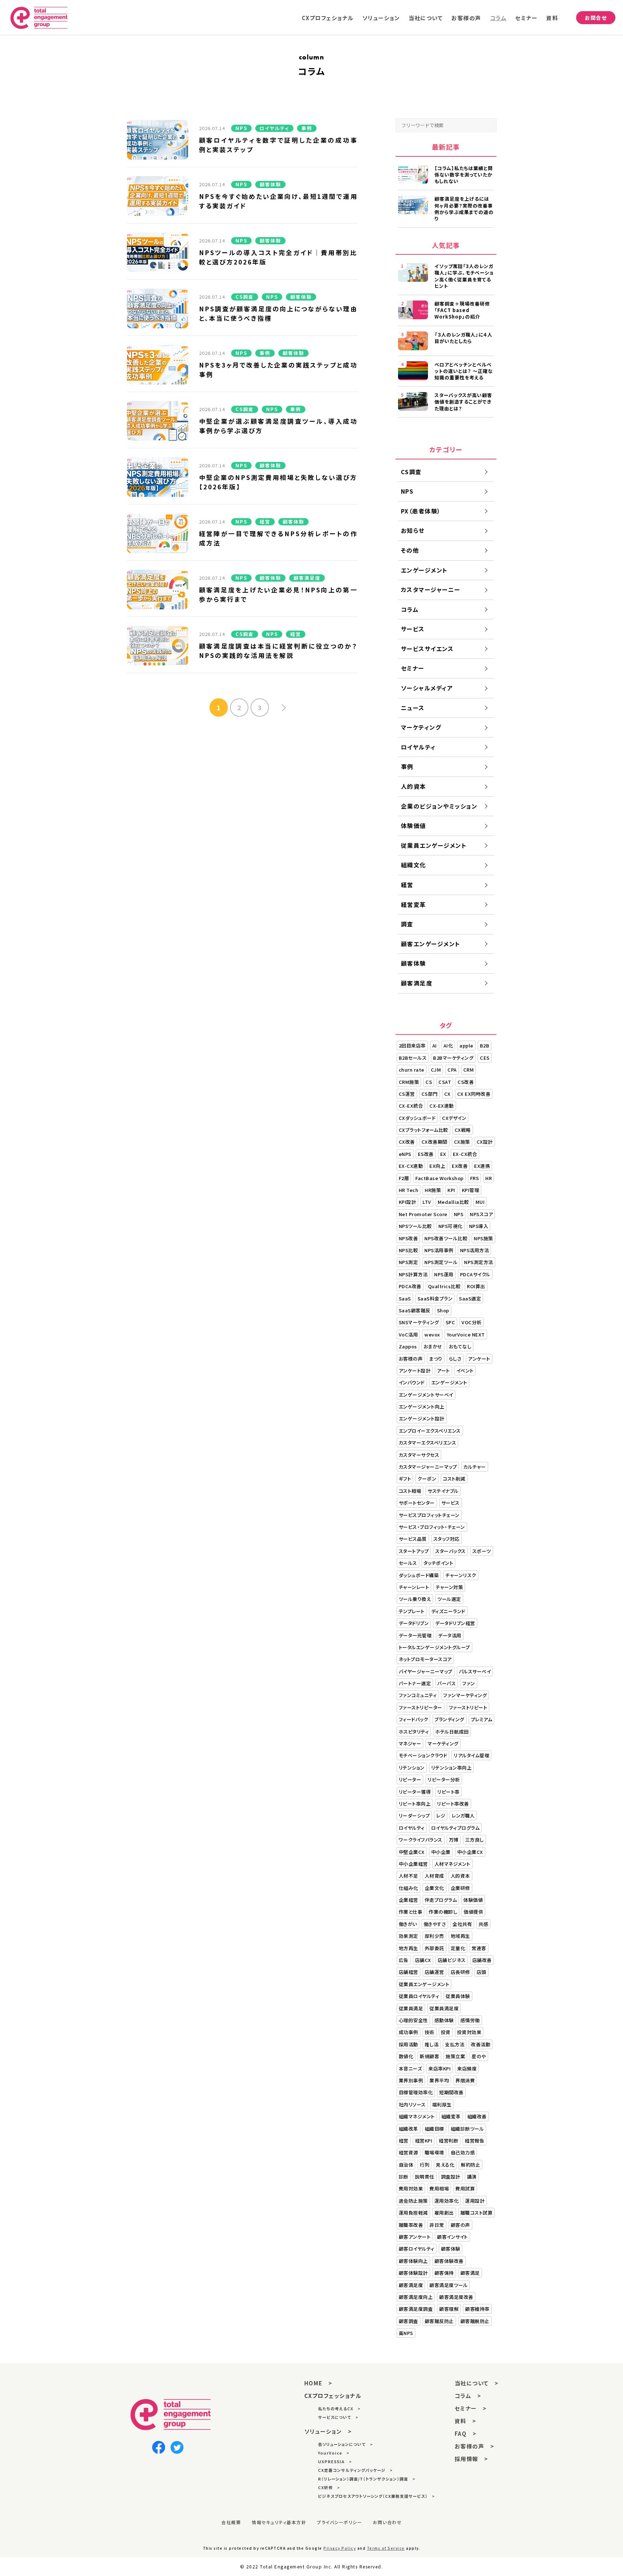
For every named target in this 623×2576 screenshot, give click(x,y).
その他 (410, 550)
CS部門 (430, 1094)
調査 (407, 924)
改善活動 (481, 2044)
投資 (446, 2032)
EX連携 (482, 1166)
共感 (483, 1924)
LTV (427, 1202)
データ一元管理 (415, 1635)
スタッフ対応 (447, 1539)
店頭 (481, 1972)
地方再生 (408, 1948)
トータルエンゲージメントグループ (434, 1647)
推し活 (432, 2044)
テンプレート (412, 1611)
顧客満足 (470, 2273)
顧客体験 (414, 963)
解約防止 (470, 2165)
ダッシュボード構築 (419, 1575)
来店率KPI (439, 2068)
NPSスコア (481, 1214)
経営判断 (449, 2141)
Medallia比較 (453, 1202)
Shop (443, 1310)
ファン (469, 1683)
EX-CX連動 (411, 1166)
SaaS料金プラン (435, 1298)
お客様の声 (466, 18)
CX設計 (485, 1142)
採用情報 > (471, 2459)
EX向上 (437, 1166)
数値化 (406, 2056)
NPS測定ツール (441, 1262)
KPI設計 (408, 1202)
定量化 (458, 1948)
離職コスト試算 (477, 2213)
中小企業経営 (413, 1864)
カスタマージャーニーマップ (428, 1467)
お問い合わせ (387, 2522)
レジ (441, 1816)
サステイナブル (443, 1491)
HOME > (318, 2383)
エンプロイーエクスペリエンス (430, 1431)
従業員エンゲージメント (434, 845)
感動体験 (444, 2020)
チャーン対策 (449, 1587)
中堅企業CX (412, 1852)
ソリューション (381, 18)
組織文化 (414, 865)
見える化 (445, 2165)
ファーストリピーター (421, 1707)
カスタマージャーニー (431, 590)
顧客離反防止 (439, 2321)
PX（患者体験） (421, 511)
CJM (436, 1070)
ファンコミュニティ (418, 1695)
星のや (479, 2056)
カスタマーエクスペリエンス (428, 1443)
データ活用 (450, 1635)
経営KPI (424, 2141)
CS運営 (407, 1094)
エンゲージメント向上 (422, 1407)
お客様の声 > (474, 2446)
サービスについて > (338, 2417)
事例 (407, 766)
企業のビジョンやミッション (439, 806)
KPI (451, 1190)
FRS (475, 1178)
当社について (426, 18)
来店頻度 (467, 2068)
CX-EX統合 (411, 1106)
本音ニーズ (410, 2068)
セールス (408, 1563)
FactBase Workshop (439, 1178)
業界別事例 (411, 2080)
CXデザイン (454, 1118)
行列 (425, 2165)
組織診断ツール (467, 2129)
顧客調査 (408, 2321)
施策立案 (455, 2056)
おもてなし (460, 1346)
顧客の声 (460, 2225)
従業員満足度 (444, 2008)
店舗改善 (482, 1960)
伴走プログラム (441, 1900)
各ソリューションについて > (345, 2444)
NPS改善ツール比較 (446, 1238)
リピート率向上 (415, 1804)
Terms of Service (386, 2548)
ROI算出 (476, 1286)
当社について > (477, 2383)
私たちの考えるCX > (339, 2408)
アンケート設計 (415, 1371)
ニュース (413, 708)
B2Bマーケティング (453, 1058)
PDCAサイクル (475, 1274)
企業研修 (460, 1888)
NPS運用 (444, 1274)
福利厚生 (442, 2105)
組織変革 (451, 2116)
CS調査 (411, 472)
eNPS (405, 1154)
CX (447, 1094)
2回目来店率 (412, 1045)
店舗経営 (408, 1972)
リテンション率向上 (452, 1768)
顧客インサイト (452, 2237)
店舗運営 (434, 1972)
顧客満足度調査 (416, 2309)
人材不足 (408, 1876)
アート (443, 1371)
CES (485, 1058)
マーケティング (421, 727)
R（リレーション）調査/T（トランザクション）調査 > (367, 2479)
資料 (552, 18)
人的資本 (414, 786)
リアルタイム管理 (471, 1755)
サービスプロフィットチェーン (429, 1515)
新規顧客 (429, 2056)
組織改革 (408, 2129)
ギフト (405, 1479)
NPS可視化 (450, 1226)
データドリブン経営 (455, 1623)
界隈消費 (465, 2080)
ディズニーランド (448, 1611)
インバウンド (412, 1382)
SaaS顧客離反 (415, 1310)
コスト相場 (410, 1491)
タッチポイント (439, 1563)
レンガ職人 (463, 1816)
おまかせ (433, 1346)
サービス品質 (413, 1539)
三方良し (474, 1840)
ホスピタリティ (414, 1732)
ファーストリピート (468, 1707)
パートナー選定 (415, 1683)
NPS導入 (479, 1226)
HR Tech (409, 1190)
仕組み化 (408, 1888)
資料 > (465, 2421)
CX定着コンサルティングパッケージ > (355, 2470)
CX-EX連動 (442, 1106)
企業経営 (408, 1900)
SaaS (405, 1298)
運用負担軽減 (413, 2213)
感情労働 (470, 2020)
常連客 (479, 1948)
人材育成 (434, 1876)
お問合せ (596, 18)
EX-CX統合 (465, 1154)
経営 (407, 885)
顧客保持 (444, 2273)
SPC (450, 1322)
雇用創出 (444, 2213)
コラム (498, 18)
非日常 (437, 2225)
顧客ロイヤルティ (417, 2249)
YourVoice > (334, 2453)
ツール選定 (449, 1599)
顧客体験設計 (413, 2273)
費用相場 (439, 2188)
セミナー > (471, 2408)
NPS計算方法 (413, 1274)
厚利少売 (434, 1936)
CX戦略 (463, 1130)
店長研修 (460, 1972)
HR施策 (433, 1190)
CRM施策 (409, 1082)
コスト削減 (454, 1479)
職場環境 (434, 2152)
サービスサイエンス (427, 649)
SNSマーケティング (419, 1322)
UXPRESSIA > (335, 2461)
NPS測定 (408, 1262)
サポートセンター (417, 1503)
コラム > (468, 2396)
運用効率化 (447, 2201)
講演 (472, 2177)
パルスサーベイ (475, 1671)
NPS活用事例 (439, 1250)
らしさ (455, 1359)
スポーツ (482, 1551)
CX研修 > (329, 2487)
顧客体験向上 (413, 2261)
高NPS (406, 2333)
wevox (432, 1334)
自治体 (406, 2165)
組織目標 (434, 2129)
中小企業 (441, 1852)
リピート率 (449, 1792)
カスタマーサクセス (419, 1455)
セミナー (526, 18)
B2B (485, 1045)
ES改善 (426, 1154)
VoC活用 (408, 1334)
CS (429, 1082)
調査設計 (451, 2177)
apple (466, 1045)
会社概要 (231, 2522)
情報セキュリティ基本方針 (279, 2522)
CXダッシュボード (417, 1118)
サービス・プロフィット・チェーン (432, 1527)
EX (443, 1154)
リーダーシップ (414, 1816)
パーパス (447, 1683)
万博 (454, 1840)
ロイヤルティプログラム (456, 1828)
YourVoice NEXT (466, 1334)
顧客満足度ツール (449, 2285)
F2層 (404, 1178)
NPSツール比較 (415, 1226)
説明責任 (425, 2177)
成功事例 (408, 2032)
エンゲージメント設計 (422, 1418)
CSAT (445, 1082)
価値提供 (473, 1912)
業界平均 (439, 2080)
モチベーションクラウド (423, 1755)
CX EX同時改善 (474, 1094)
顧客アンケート (415, 2237)
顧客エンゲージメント (431, 944)
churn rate (412, 1070)
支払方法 (455, 2044)
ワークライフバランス (421, 1840)
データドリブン (414, 1623)
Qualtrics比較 (444, 1286)
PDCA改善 (410, 1286)
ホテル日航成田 (452, 1732)
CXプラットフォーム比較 (423, 1130)
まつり (436, 1359)
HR (489, 1178)
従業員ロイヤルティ (419, 1996)
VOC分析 (472, 1322)
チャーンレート (414, 1587)
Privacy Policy (340, 2548)
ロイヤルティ (418, 747)
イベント (465, 1371)
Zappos (408, 1346)
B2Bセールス (413, 1058)
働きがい (408, 1924)
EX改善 (460, 1166)
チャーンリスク (461, 1575)
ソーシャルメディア (427, 688)
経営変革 (414, 904)
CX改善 (407, 1142)
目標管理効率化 (416, 2092)
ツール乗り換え (415, 1599)
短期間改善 (451, 2092)
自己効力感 (463, 2152)
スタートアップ (414, 1551)
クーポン (427, 1479)
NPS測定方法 (479, 1262)
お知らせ (413, 530)
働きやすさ (435, 1924)
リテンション (412, 1768)
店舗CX (423, 1960)
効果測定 (408, 1936)
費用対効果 (411, 2188)
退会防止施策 (413, 2201)
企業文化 (434, 1888)
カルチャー (475, 1467)
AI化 (448, 1045)
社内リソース (412, 2105)
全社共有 (462, 1924)
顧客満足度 (417, 983)
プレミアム (482, 1719)
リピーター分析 (444, 1779)
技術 (430, 2032)
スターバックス (450, 1551)
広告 (404, 1960)
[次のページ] (273, 708)
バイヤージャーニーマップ (426, 1671)
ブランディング (449, 1719)
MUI (480, 1202)
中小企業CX (470, 1852)
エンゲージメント (424, 570)
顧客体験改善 (449, 2261)
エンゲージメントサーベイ (426, 1395)
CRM (469, 1070)
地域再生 (460, 1936)
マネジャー (410, 1743)
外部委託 (434, 1948)
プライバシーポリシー (339, 2522)
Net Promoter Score (423, 1214)
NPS (407, 491)
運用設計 (475, 2201)
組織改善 (477, 2116)
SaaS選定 (470, 1298)
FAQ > (466, 2433)
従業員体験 (458, 1996)
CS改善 (466, 1082)
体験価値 (414, 826)
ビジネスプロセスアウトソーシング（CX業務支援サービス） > (376, 2496)
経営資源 (408, 2152)
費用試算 (465, 2188)
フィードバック (414, 1719)
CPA (452, 1070)
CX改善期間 (434, 1142)
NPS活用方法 (475, 1250)
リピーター (410, 1779)
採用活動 (408, 2044)
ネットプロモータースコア (425, 1659)
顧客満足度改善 (456, 2297)
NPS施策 (483, 1238)
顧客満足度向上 (416, 2297)
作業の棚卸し (443, 1912)
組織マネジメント (417, 2116)
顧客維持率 (477, 2309)
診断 (404, 2177)
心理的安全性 (413, 2020)
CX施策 (462, 1142)
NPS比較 (408, 1250)
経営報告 (474, 2141)
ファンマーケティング (465, 1695)
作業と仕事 (411, 1912)
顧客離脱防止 (475, 2321)
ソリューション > (328, 2431)
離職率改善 (411, 2225)
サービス (413, 629)
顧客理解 (449, 2309)
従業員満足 (411, 2008)
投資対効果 (469, 2032)
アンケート (479, 1359)
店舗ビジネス (452, 1960)
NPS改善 (408, 1238)
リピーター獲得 (415, 1792)
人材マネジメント (452, 1864)
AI (435, 1045)
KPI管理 (471, 1190)
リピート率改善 (453, 1804)
